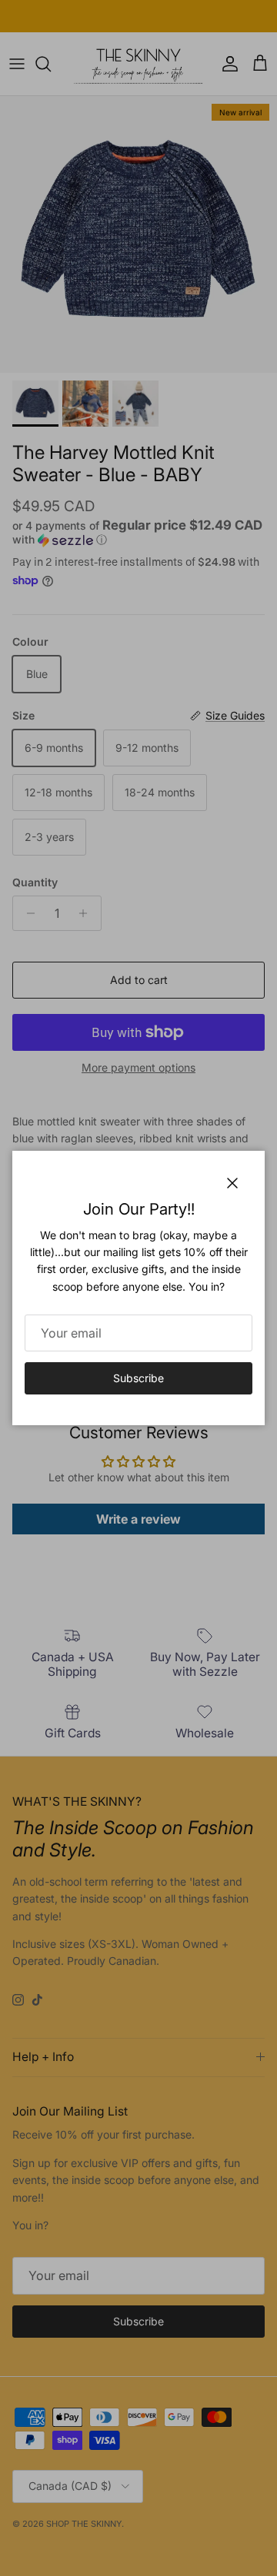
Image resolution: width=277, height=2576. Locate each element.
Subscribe (138, 1378)
